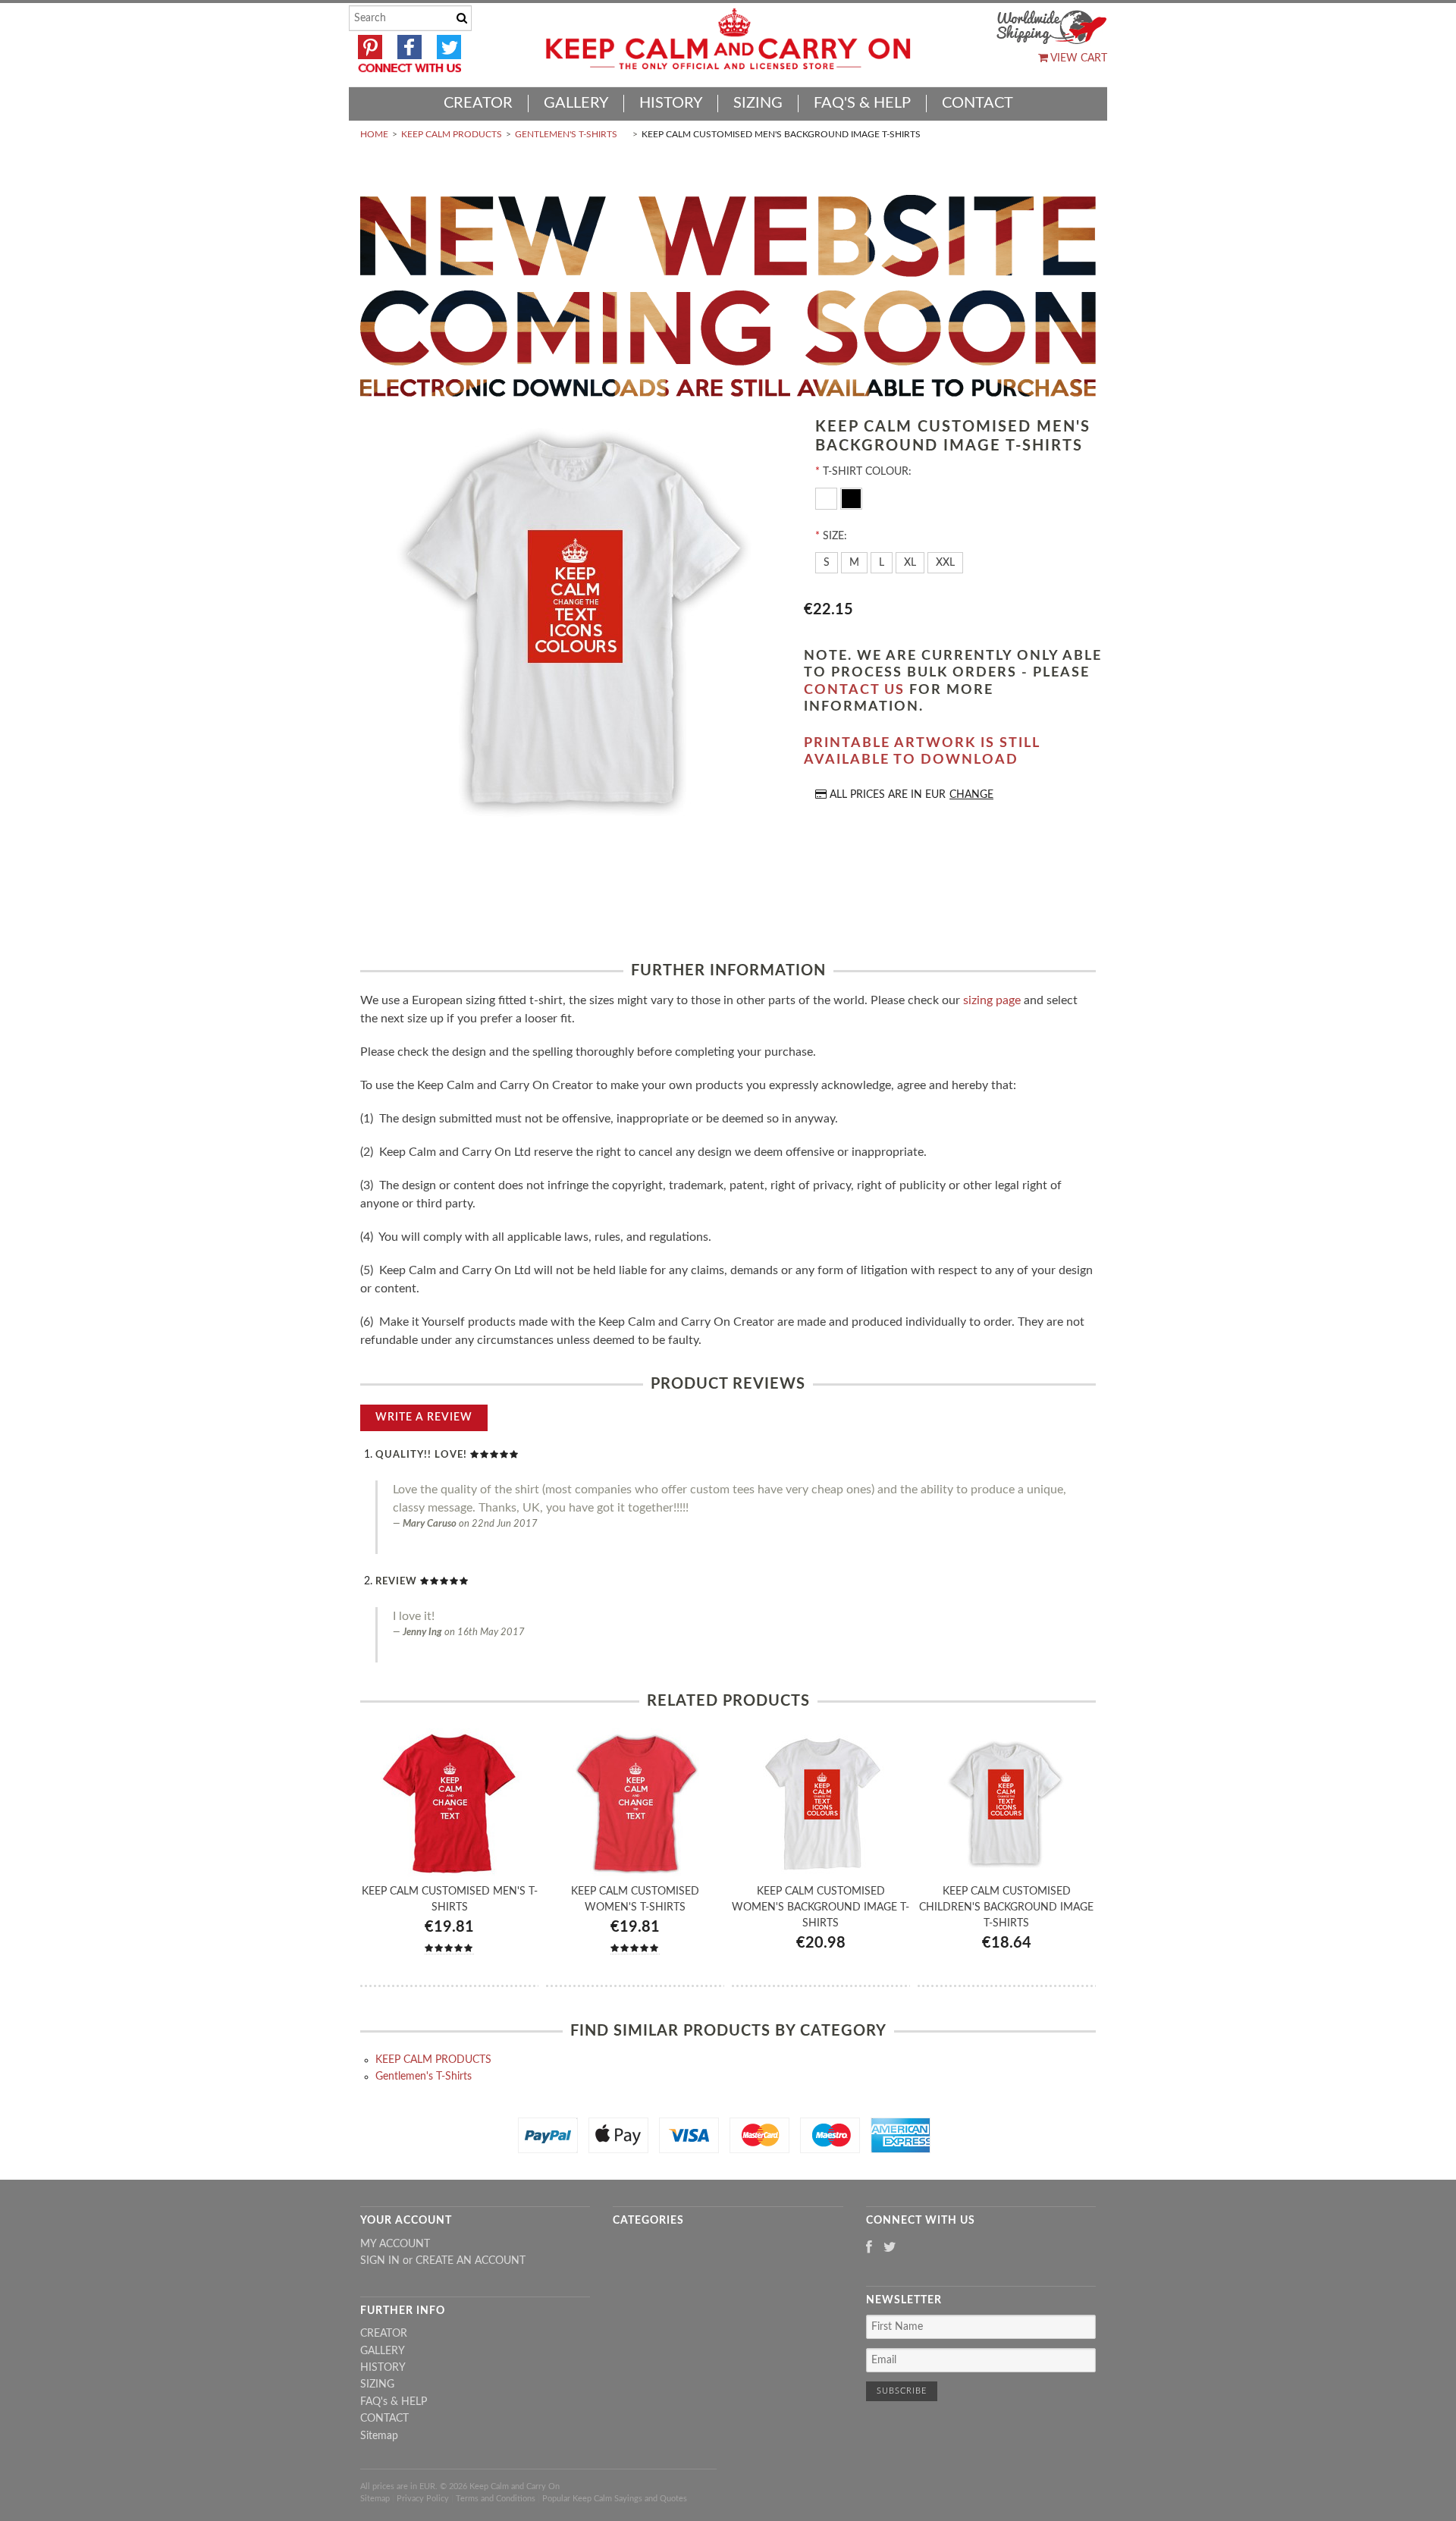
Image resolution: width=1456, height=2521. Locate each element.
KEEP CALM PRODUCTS (452, 134)
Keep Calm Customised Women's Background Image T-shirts (821, 1907)
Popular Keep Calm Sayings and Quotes (615, 2499)
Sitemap (379, 2436)
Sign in (380, 2261)
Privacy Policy (423, 2499)
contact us (854, 690)
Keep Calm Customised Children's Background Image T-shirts (1006, 1907)
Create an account (471, 2261)
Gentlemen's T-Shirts (566, 134)
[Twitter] (890, 2248)
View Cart (1078, 58)
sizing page (992, 1000)
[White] (828, 498)
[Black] (851, 498)
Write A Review (424, 1417)
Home (374, 134)
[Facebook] (869, 2248)
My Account (395, 2244)
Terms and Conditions (496, 2499)
